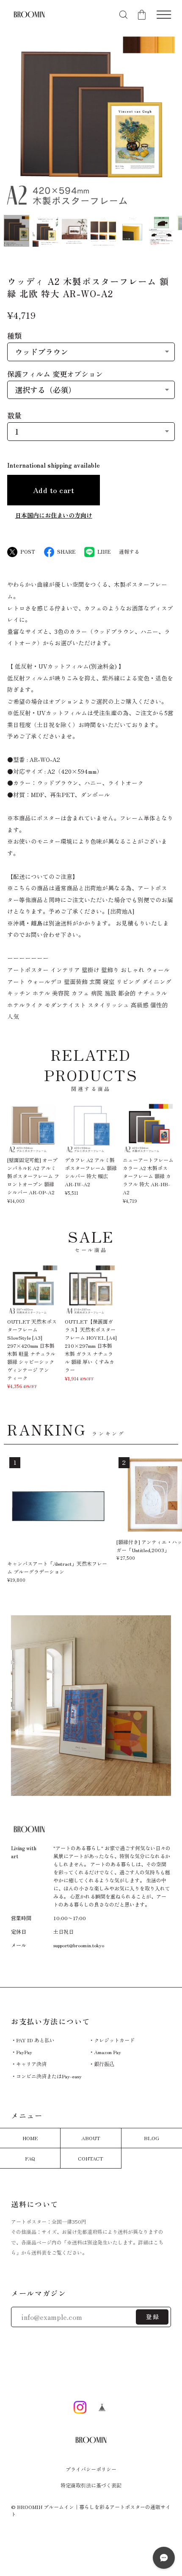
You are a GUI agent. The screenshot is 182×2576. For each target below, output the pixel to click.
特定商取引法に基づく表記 (91, 2485)
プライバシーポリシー (91, 2469)
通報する (129, 552)
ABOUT (91, 2138)
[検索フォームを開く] (123, 15)
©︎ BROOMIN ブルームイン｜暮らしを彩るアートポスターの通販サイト (91, 2510)
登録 (153, 2317)
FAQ (30, 2158)
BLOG (152, 2138)
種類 (14, 336)
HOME (30, 2138)
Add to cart (54, 490)
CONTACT (91, 2158)
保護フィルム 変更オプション (55, 374)
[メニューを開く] (164, 15)
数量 (14, 415)
